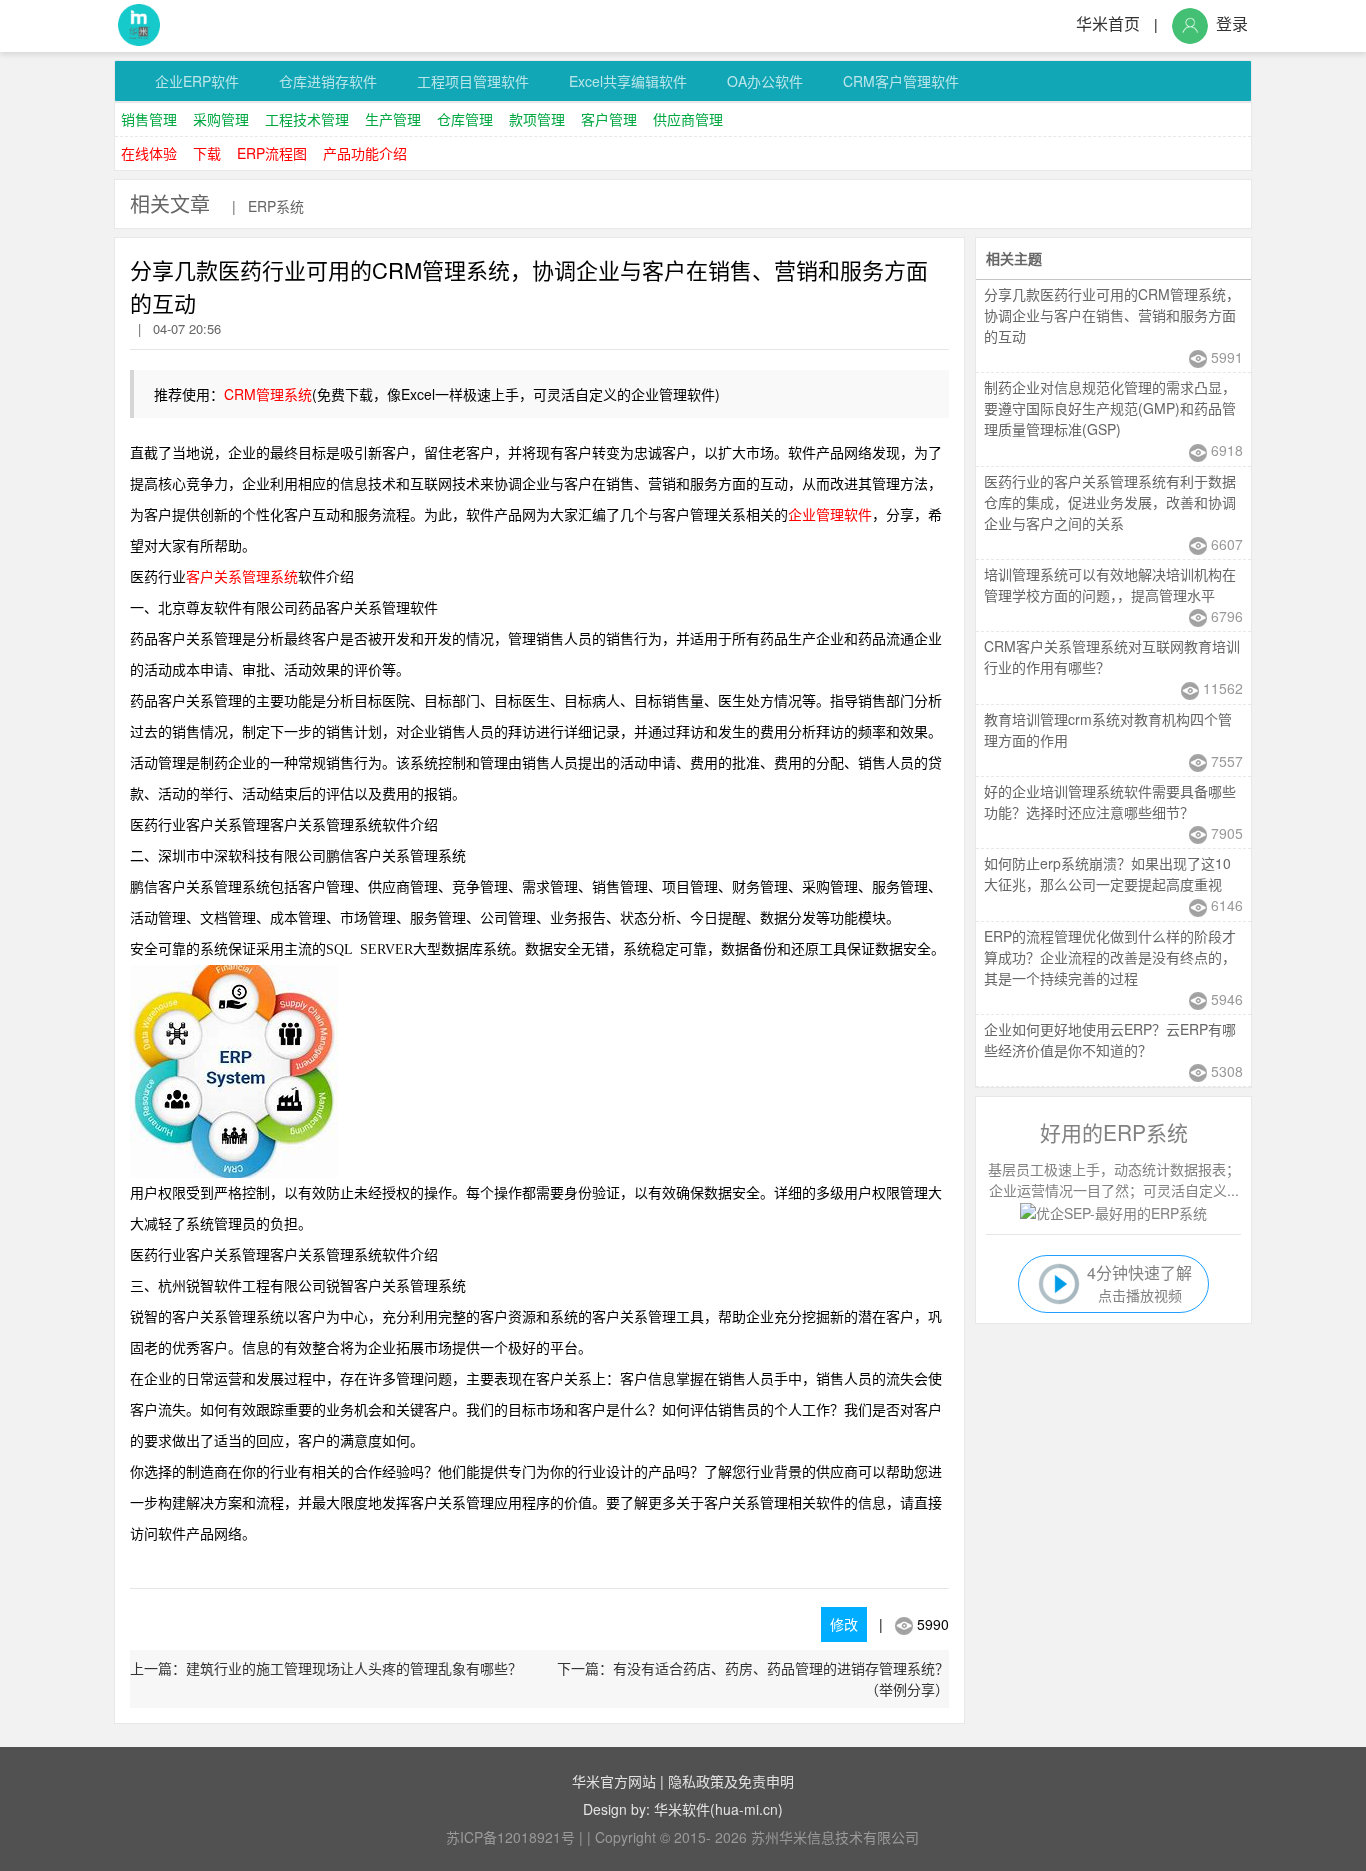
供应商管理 (688, 119)
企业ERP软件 (197, 81)
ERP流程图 (272, 153)
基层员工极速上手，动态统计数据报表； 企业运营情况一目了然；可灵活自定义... (1114, 1179)
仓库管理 (465, 119)
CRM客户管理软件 (901, 81)
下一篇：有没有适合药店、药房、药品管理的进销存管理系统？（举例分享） (753, 1678)
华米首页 (1108, 23)
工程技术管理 (307, 119)
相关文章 (170, 203)
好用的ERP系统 (1114, 1132)
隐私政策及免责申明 (731, 1781)
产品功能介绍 (365, 153)
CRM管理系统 (268, 394)
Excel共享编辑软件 (628, 81)
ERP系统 (276, 206)
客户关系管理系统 (242, 577)
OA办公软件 (765, 81)
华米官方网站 (614, 1781)
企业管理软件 (830, 515)
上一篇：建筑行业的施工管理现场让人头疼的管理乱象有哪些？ (326, 1668)
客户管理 (609, 119)
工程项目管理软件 (473, 81)
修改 (844, 1624)
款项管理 (537, 119)
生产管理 (393, 119)
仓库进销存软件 (328, 81)
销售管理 (149, 119)
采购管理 (221, 119)
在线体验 (149, 153)
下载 (207, 153)
